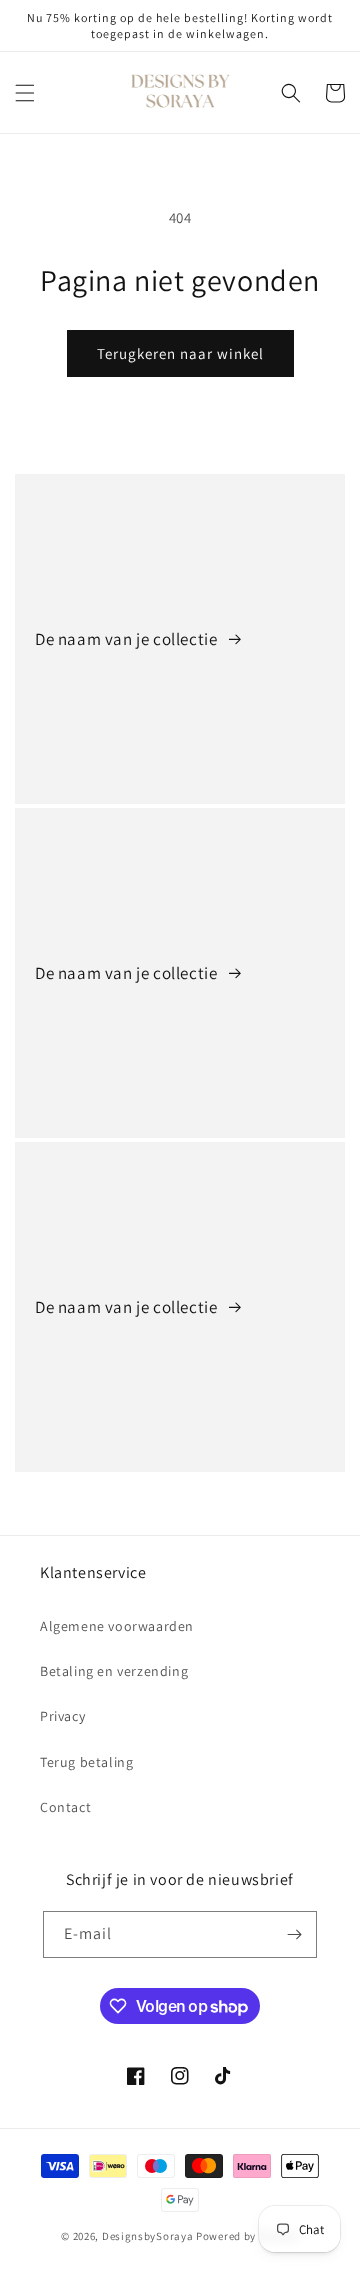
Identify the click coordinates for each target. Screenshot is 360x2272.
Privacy (62, 1716)
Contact (65, 1807)
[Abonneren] (294, 1934)
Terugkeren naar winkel (180, 353)
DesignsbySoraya (148, 2236)
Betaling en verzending (114, 1671)
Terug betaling (86, 1762)
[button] (25, 93)
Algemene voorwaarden (117, 1626)
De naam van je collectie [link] (128, 639)
